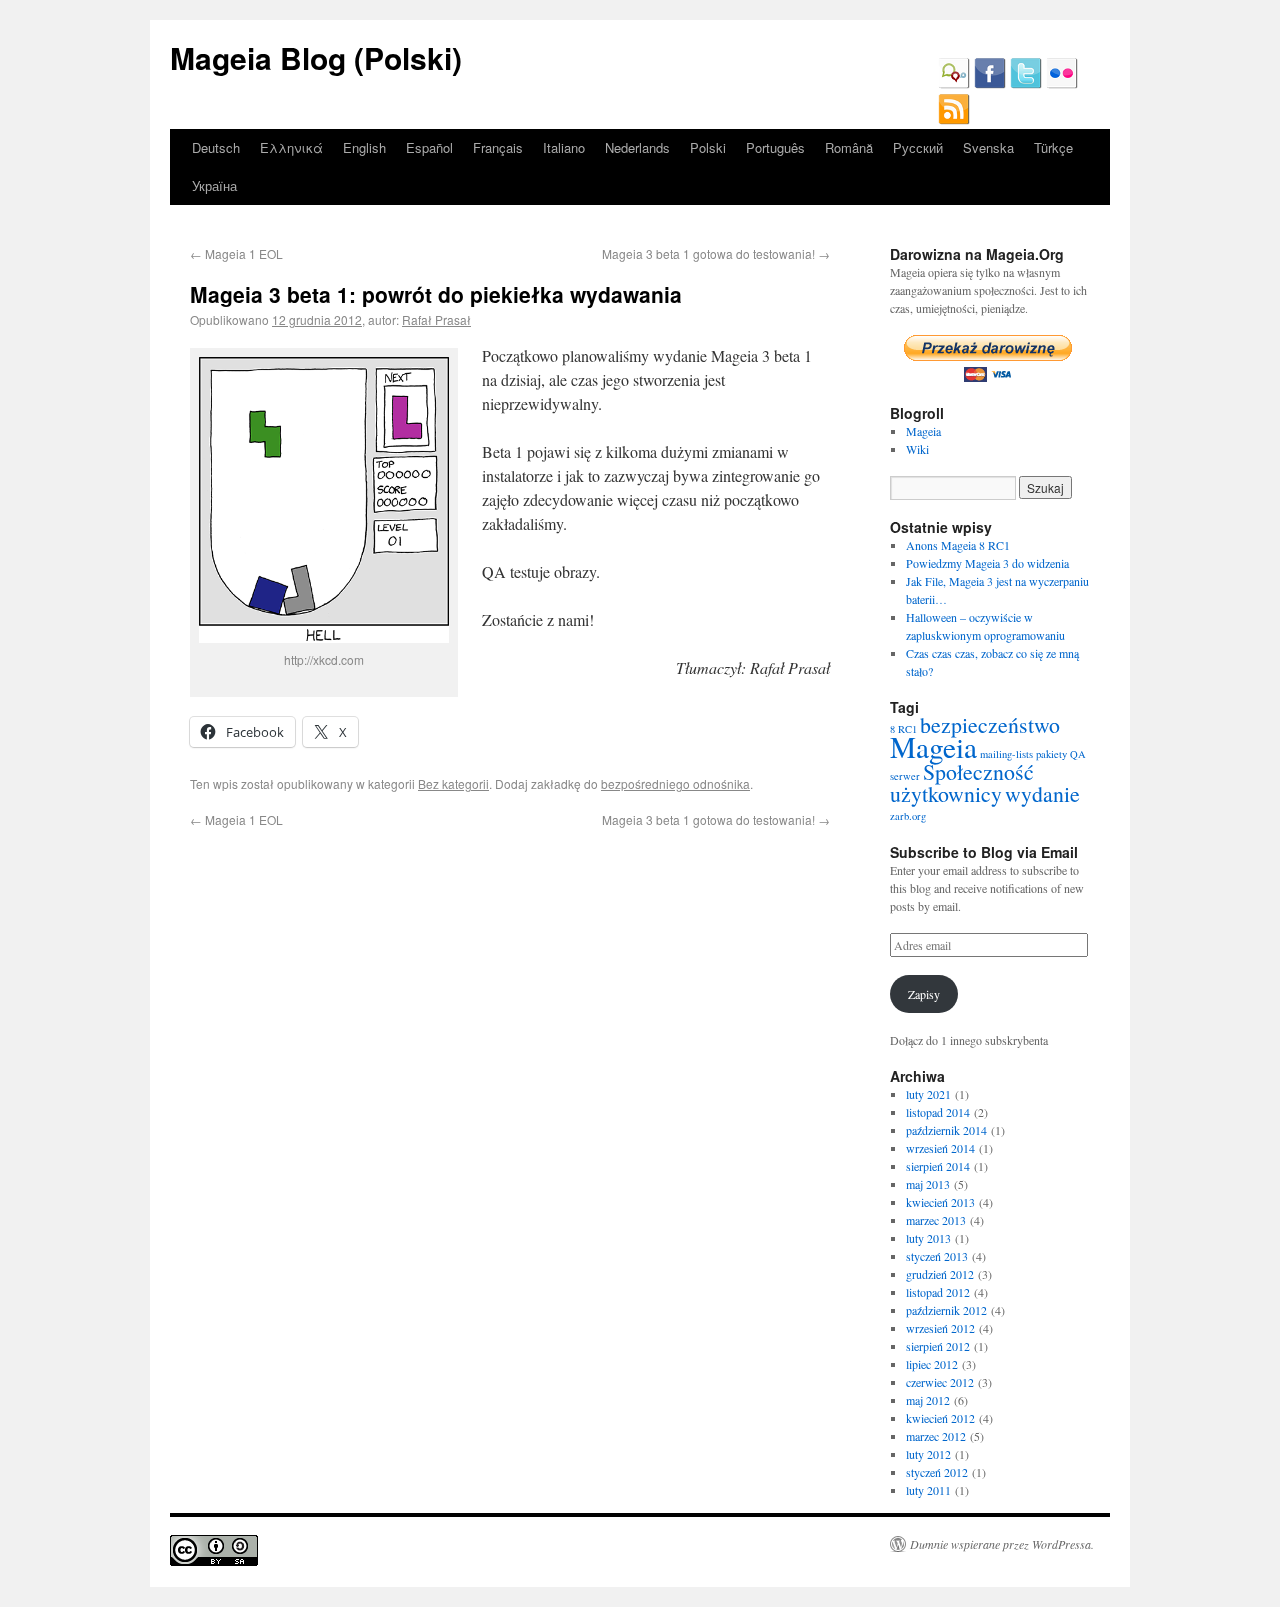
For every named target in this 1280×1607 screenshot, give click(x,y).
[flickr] (1062, 84)
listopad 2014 (938, 1112)
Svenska (988, 147)
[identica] (954, 84)
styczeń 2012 (937, 1472)
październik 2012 (946, 1310)
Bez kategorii (453, 783)
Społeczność (978, 771)
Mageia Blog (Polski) (316, 57)
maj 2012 (928, 1400)
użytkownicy (946, 793)
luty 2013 (928, 1238)
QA (1078, 754)
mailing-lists (1006, 754)
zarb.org (908, 816)
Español (429, 147)
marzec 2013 (936, 1220)
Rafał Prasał (436, 319)
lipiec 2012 (932, 1364)
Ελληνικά (291, 147)
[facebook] (990, 84)
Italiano (564, 147)
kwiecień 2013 (940, 1202)
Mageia (923, 431)
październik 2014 (946, 1130)
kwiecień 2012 (940, 1418)
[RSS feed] (954, 120)
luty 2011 (928, 1490)
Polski (708, 147)
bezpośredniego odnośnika (675, 783)
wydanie (1042, 793)
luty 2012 (928, 1454)
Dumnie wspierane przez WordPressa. (1002, 1544)
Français (498, 147)
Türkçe (1053, 147)
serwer (905, 776)
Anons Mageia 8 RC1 (958, 545)
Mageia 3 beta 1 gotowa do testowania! (716, 253)
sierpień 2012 (938, 1346)
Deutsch (216, 147)
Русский (918, 147)
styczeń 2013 (937, 1256)
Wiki (917, 449)
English (364, 147)
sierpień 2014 (938, 1166)
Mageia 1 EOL (236, 253)
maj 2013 (928, 1184)
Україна (214, 185)
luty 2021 (928, 1094)
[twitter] (1026, 84)
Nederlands (637, 147)
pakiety (1051, 754)
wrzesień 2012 (940, 1328)
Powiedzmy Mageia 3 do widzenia (987, 563)
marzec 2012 (936, 1436)
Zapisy (924, 994)
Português (775, 147)
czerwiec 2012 (940, 1382)
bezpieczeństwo (990, 724)
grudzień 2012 (940, 1274)
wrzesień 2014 (940, 1148)
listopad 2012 (938, 1292)
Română (849, 147)
